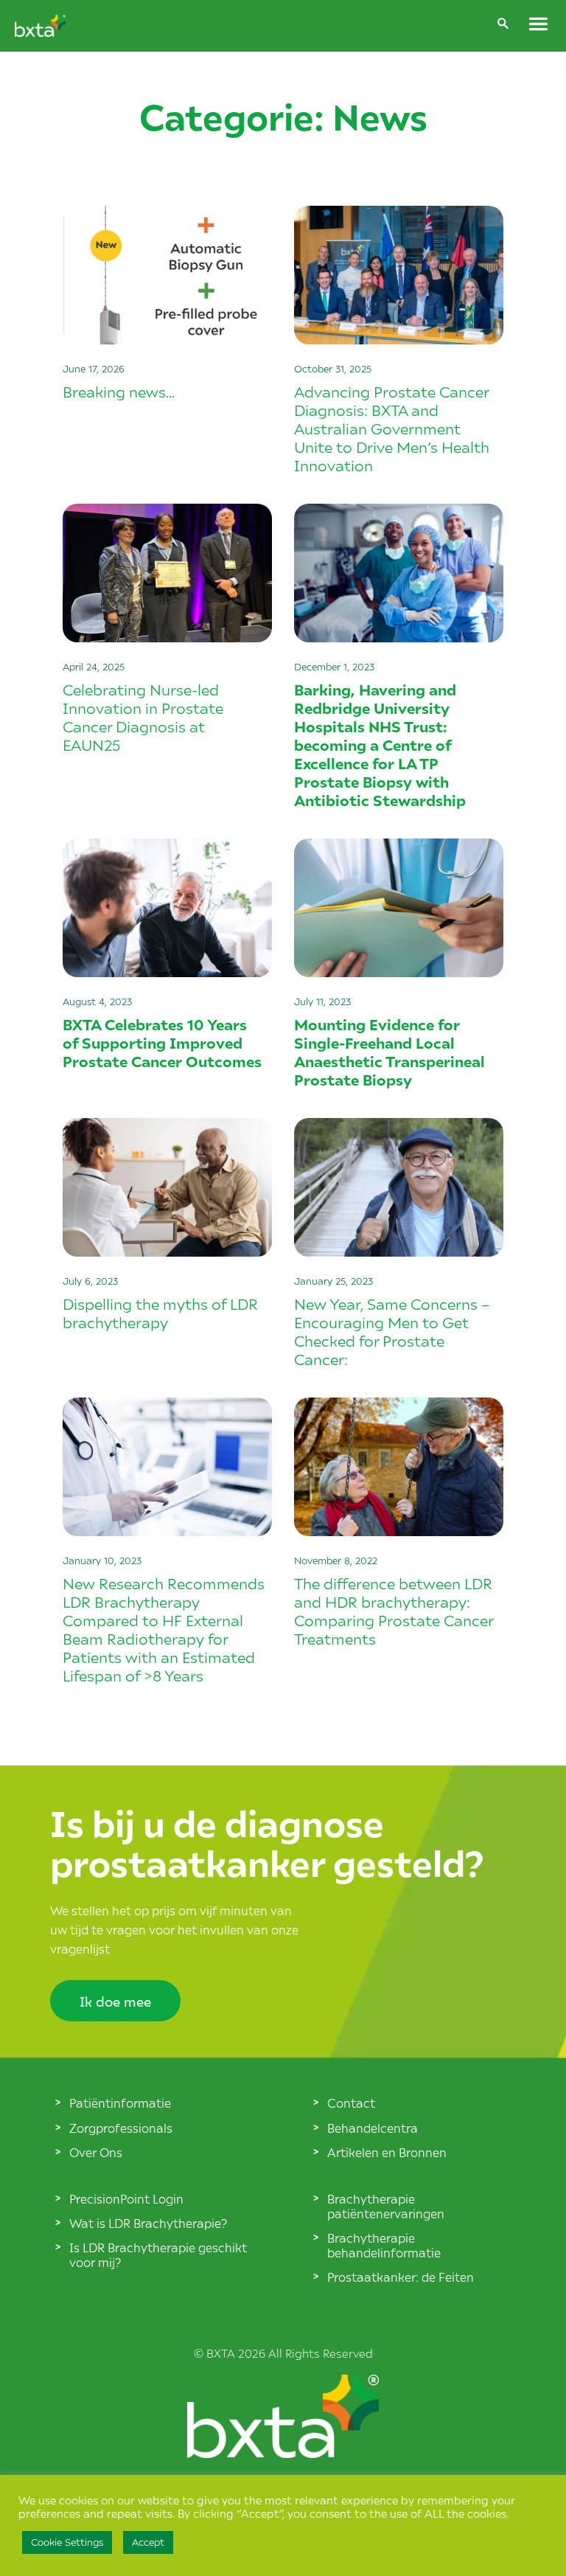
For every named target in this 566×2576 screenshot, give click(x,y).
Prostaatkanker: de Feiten (401, 2277)
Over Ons (96, 2152)
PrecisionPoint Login (126, 2198)
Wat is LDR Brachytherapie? (148, 2223)
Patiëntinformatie (120, 2103)
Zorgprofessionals (121, 2128)
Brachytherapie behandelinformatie (384, 2245)
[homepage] (283, 2453)
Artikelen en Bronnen (387, 2152)
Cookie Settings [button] (67, 2542)
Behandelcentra (373, 2128)
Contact (351, 2103)
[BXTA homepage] (40, 32)
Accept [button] (148, 2542)
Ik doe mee (115, 2001)
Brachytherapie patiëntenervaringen (386, 2206)
